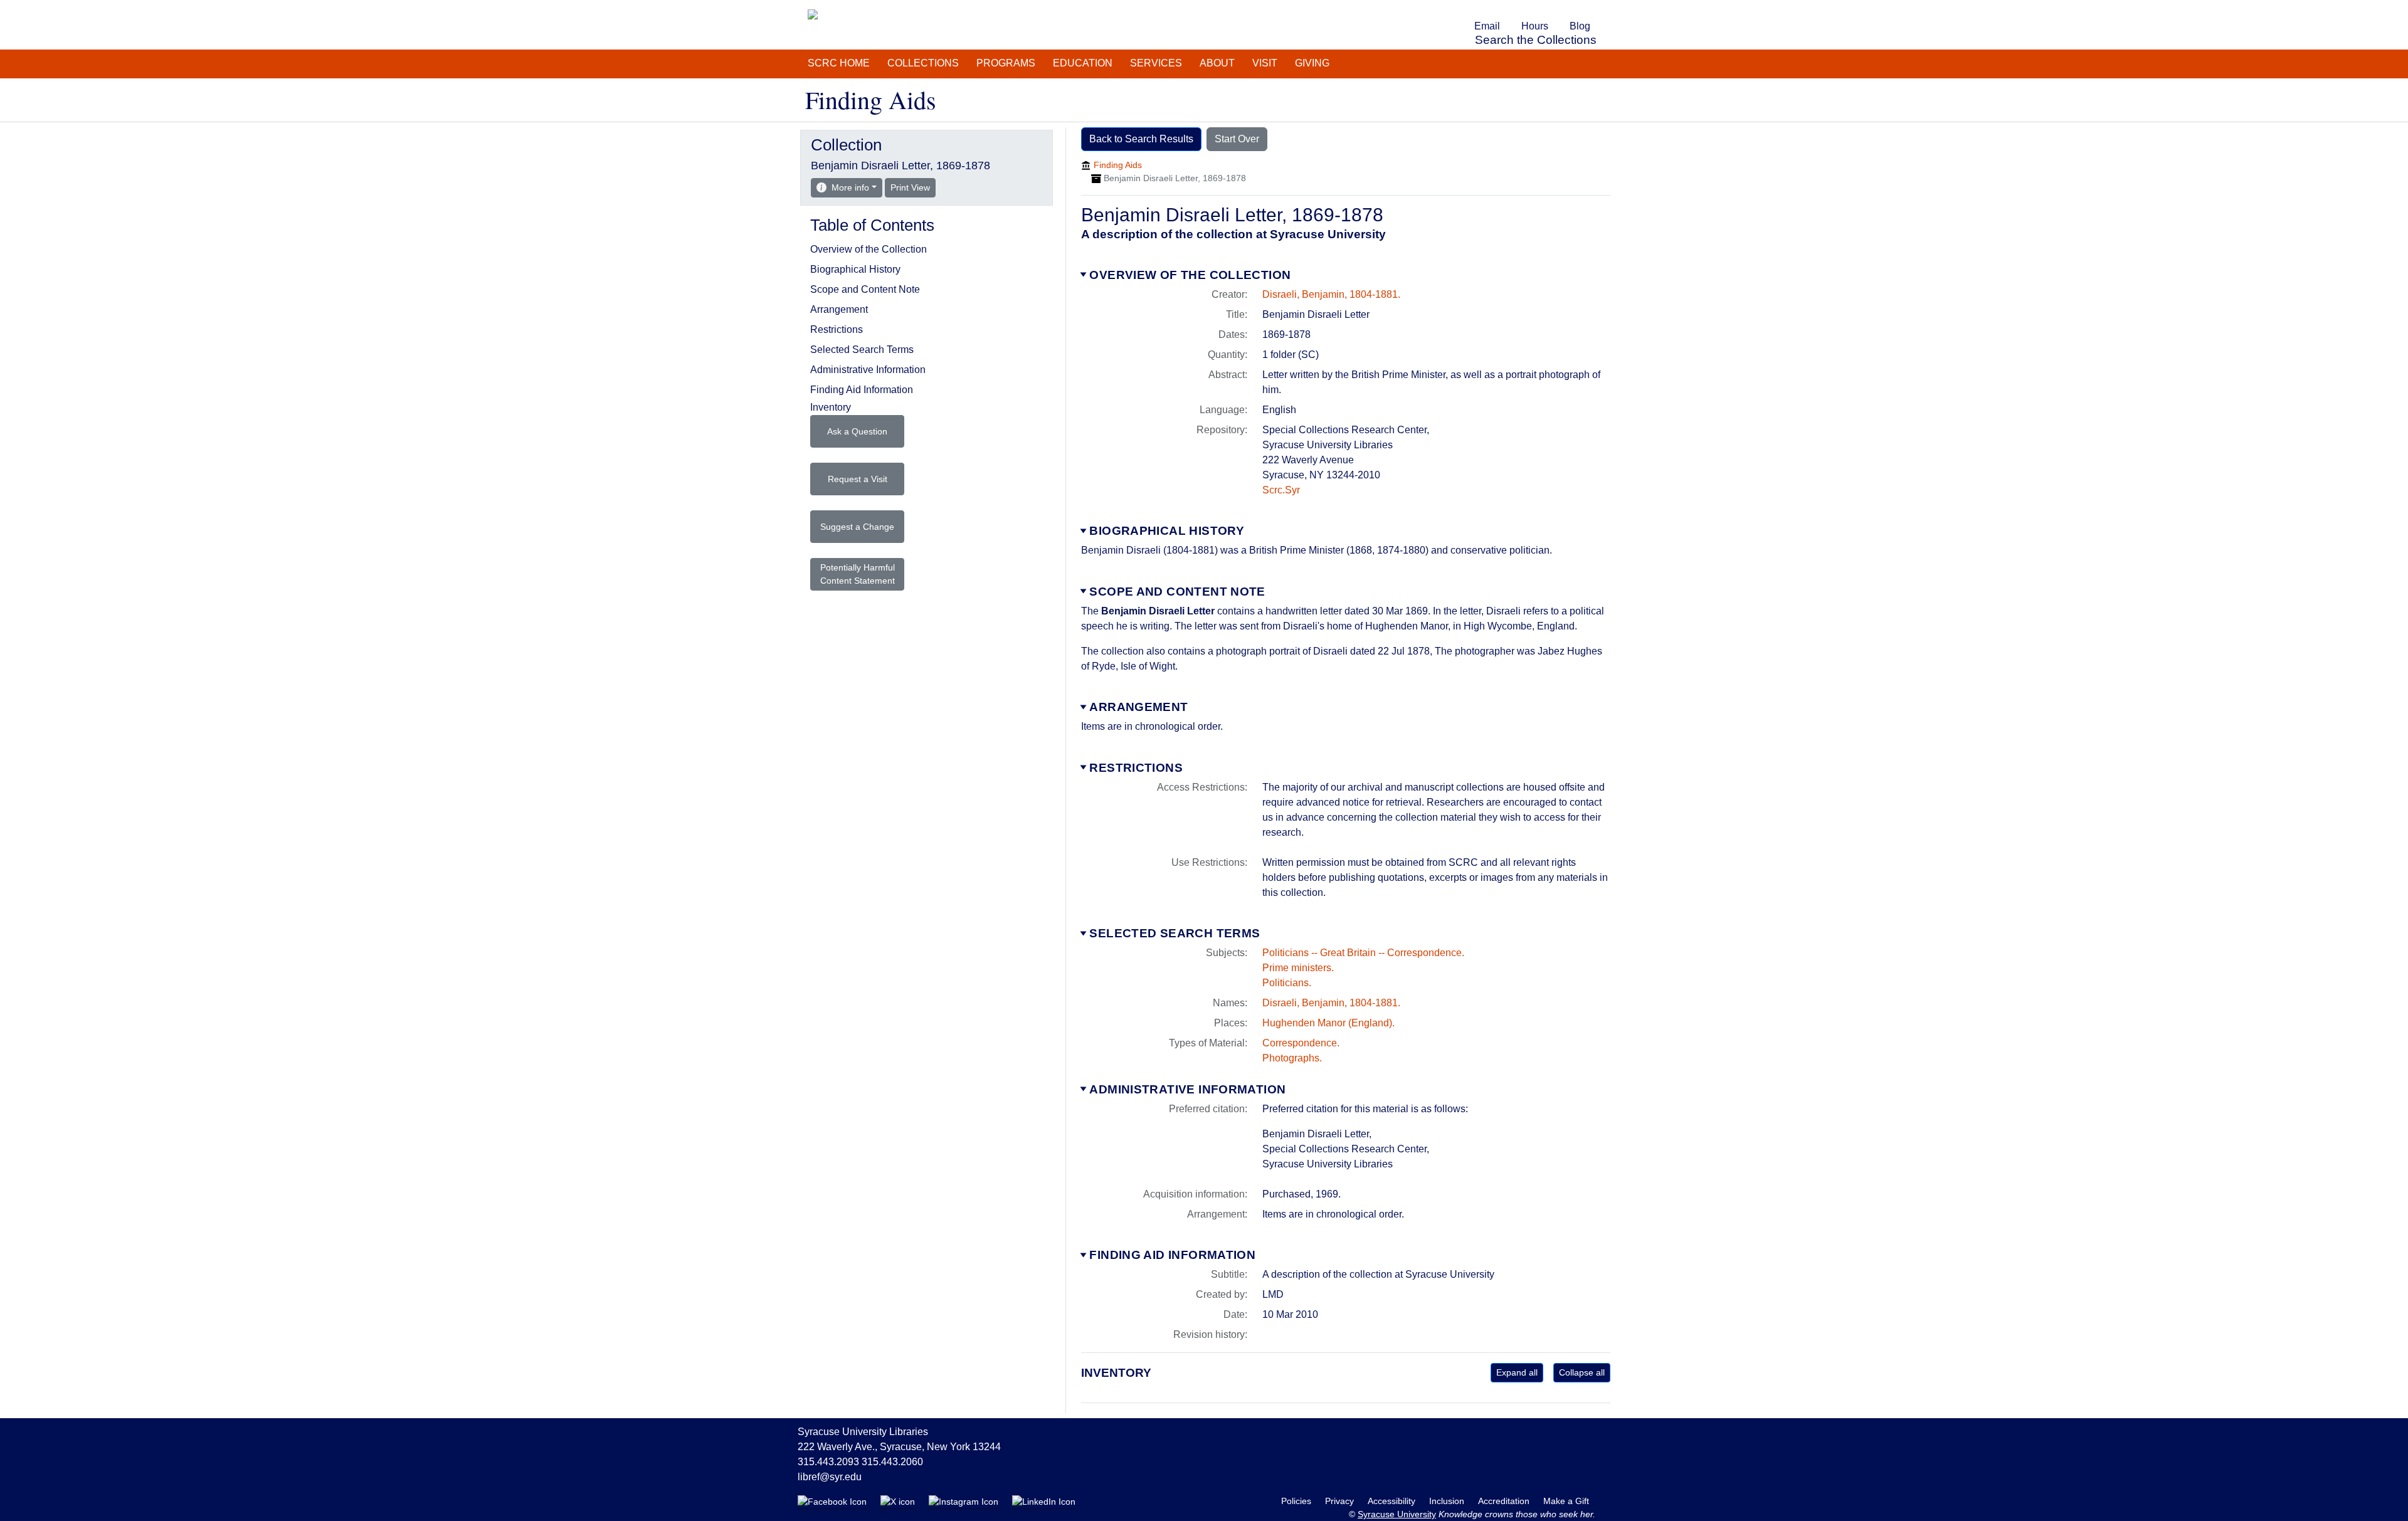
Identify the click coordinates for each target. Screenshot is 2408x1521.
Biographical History (1167, 531)
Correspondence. (1301, 1043)
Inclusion (1448, 1501)
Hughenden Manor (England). (1328, 1023)
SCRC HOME (839, 63)
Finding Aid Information (1172, 1255)
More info (850, 187)
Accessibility (1393, 1501)
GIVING (1312, 63)
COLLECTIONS (923, 63)
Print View (913, 187)
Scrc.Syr (1281, 490)
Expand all (1517, 1372)
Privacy (1341, 1501)
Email (1487, 26)
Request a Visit (858, 479)
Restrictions (1136, 768)
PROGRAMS (1006, 63)
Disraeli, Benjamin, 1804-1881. (1331, 294)
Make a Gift (1566, 1501)
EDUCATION (1083, 63)
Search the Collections (1536, 40)
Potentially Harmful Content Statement (858, 574)
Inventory (831, 407)
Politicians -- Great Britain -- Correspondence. (1363, 953)
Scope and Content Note (1177, 592)
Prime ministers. (1298, 968)
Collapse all (1582, 1372)
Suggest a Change (857, 527)
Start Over (1237, 139)
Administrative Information (1187, 1089)
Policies (1297, 1501)
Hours (1535, 26)
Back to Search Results (1141, 139)
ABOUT (1217, 63)
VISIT (1265, 63)
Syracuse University (1397, 1514)
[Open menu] (1608, 9)
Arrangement (1138, 707)
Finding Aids (1118, 165)
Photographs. (1292, 1058)
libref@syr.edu (830, 1477)
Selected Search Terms (1175, 933)
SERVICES (1156, 63)
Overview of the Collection (1190, 275)
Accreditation (1505, 1501)
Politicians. (1287, 983)
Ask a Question (857, 431)
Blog (1580, 26)
